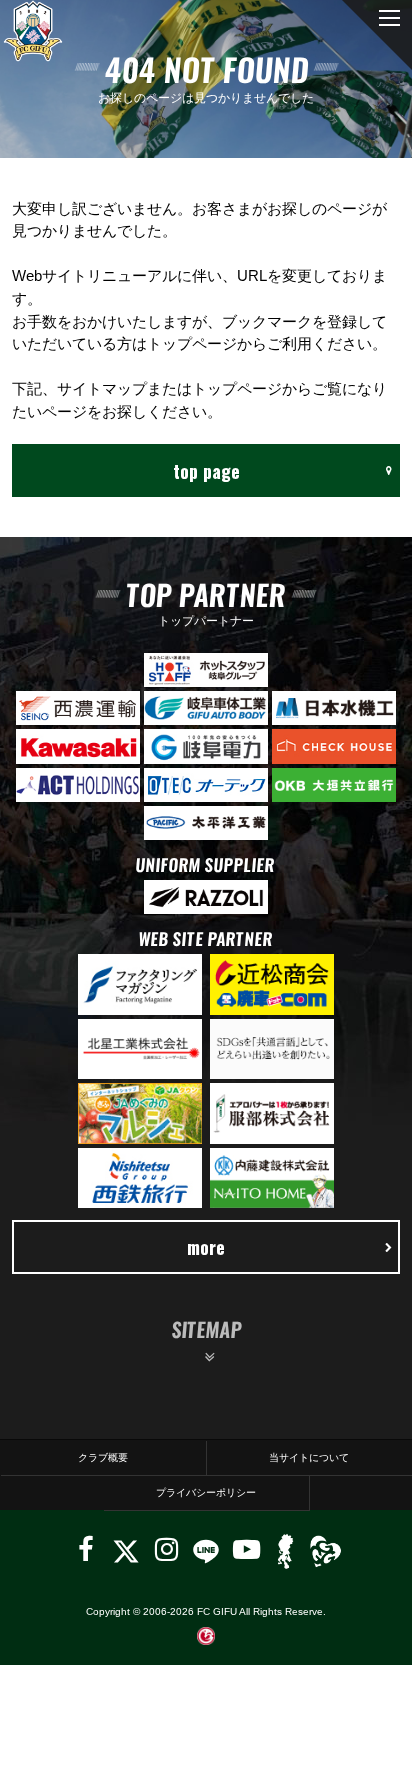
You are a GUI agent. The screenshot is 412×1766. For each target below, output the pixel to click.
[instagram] (166, 1549)
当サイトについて (309, 1457)
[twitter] (125, 1549)
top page (206, 470)
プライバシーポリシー (206, 1492)
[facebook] (86, 1549)
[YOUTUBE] (246, 1549)
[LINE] (205, 1549)
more (206, 1246)
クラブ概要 (103, 1457)
